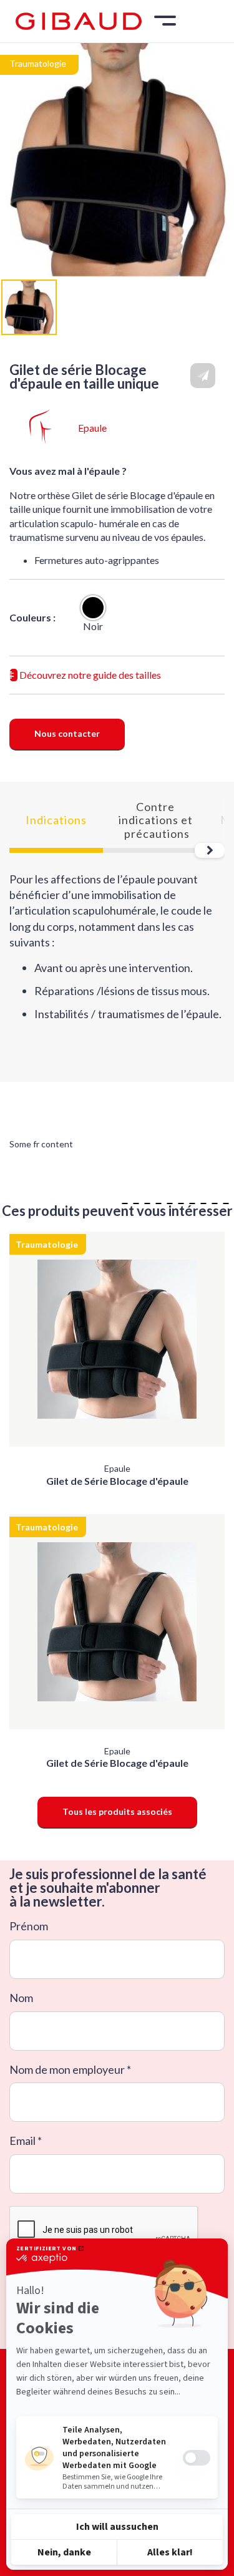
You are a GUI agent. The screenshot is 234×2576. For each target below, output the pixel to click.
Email (22, 2141)
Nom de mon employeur (67, 2070)
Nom (21, 1998)
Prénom (29, 1926)
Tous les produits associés (117, 1811)
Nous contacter (67, 733)
